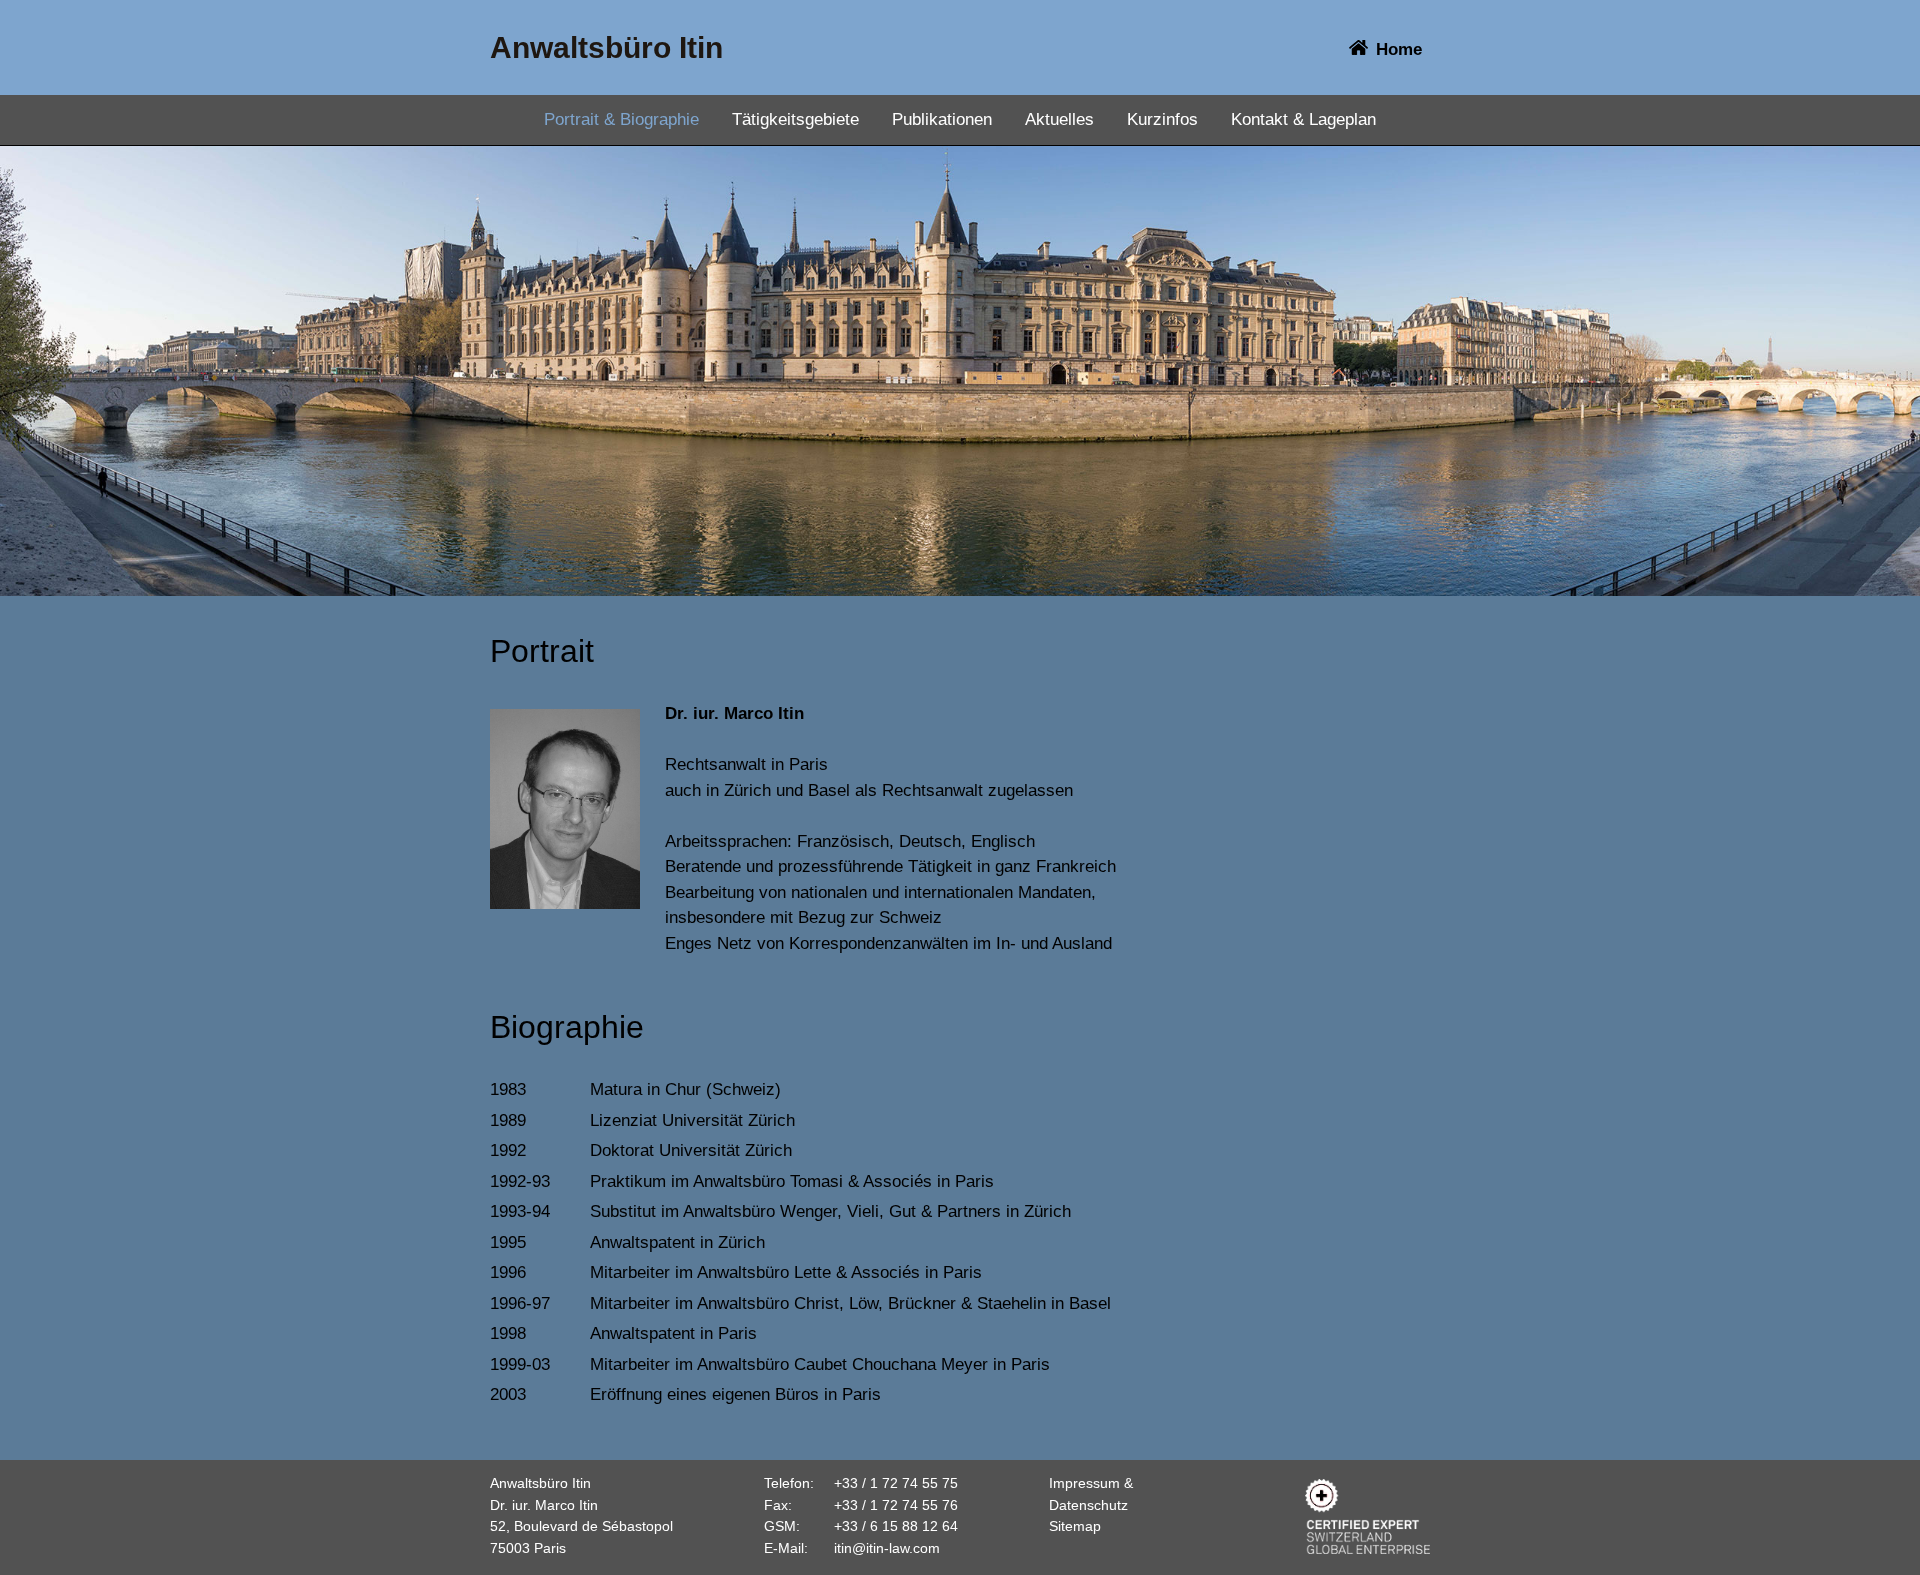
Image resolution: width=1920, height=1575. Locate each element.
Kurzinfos (1162, 119)
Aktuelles (1059, 119)
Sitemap (1075, 1526)
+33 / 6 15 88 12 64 (896, 1526)
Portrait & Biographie (621, 119)
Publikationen (942, 119)
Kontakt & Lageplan (1303, 119)
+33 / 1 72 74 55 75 (896, 1483)
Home (1399, 49)
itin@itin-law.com (887, 1548)
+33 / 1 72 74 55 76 (896, 1505)
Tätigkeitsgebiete (795, 119)
